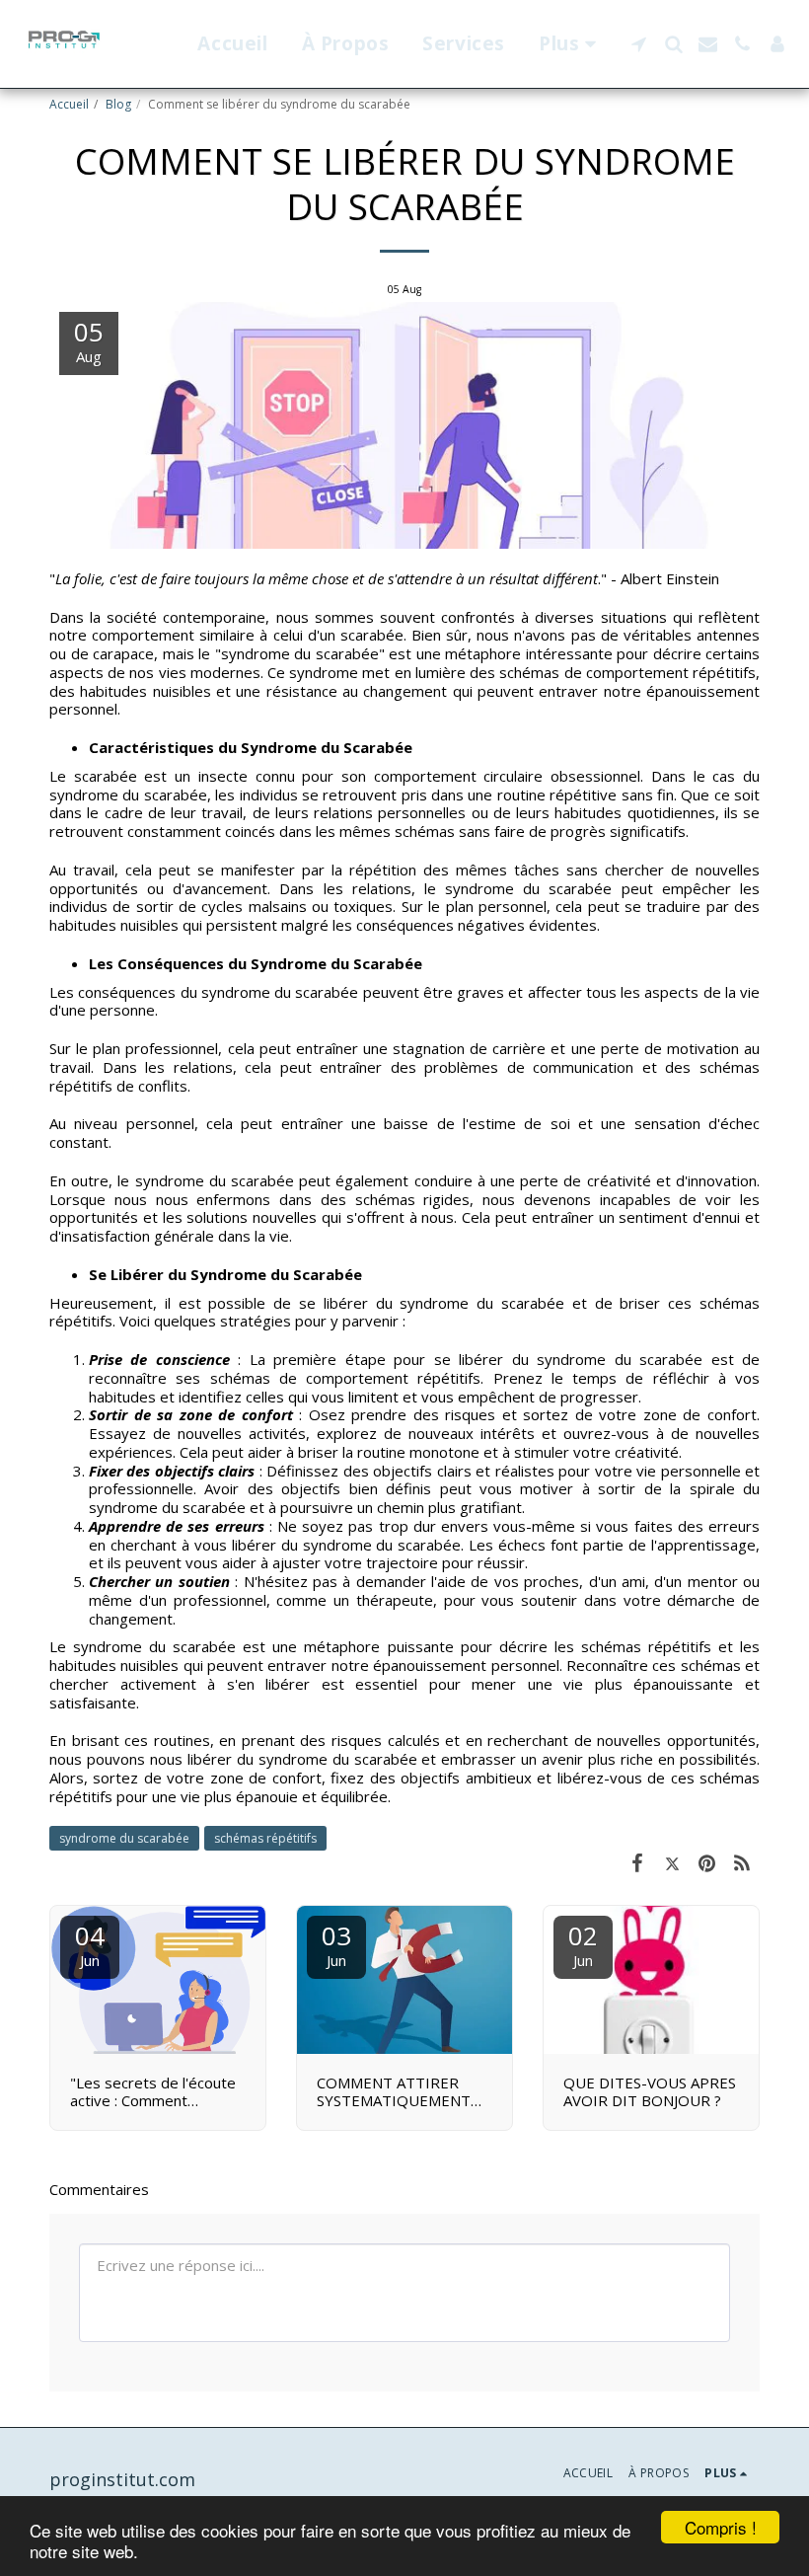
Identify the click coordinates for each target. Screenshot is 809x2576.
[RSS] (743, 1862)
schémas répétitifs (265, 1838)
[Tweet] (673, 1862)
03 (336, 1944)
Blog (118, 104)
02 (583, 1944)
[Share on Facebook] (637, 1862)
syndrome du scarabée (124, 1838)
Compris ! (721, 2527)
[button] (639, 44)
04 (90, 1944)
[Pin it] (707, 1862)
